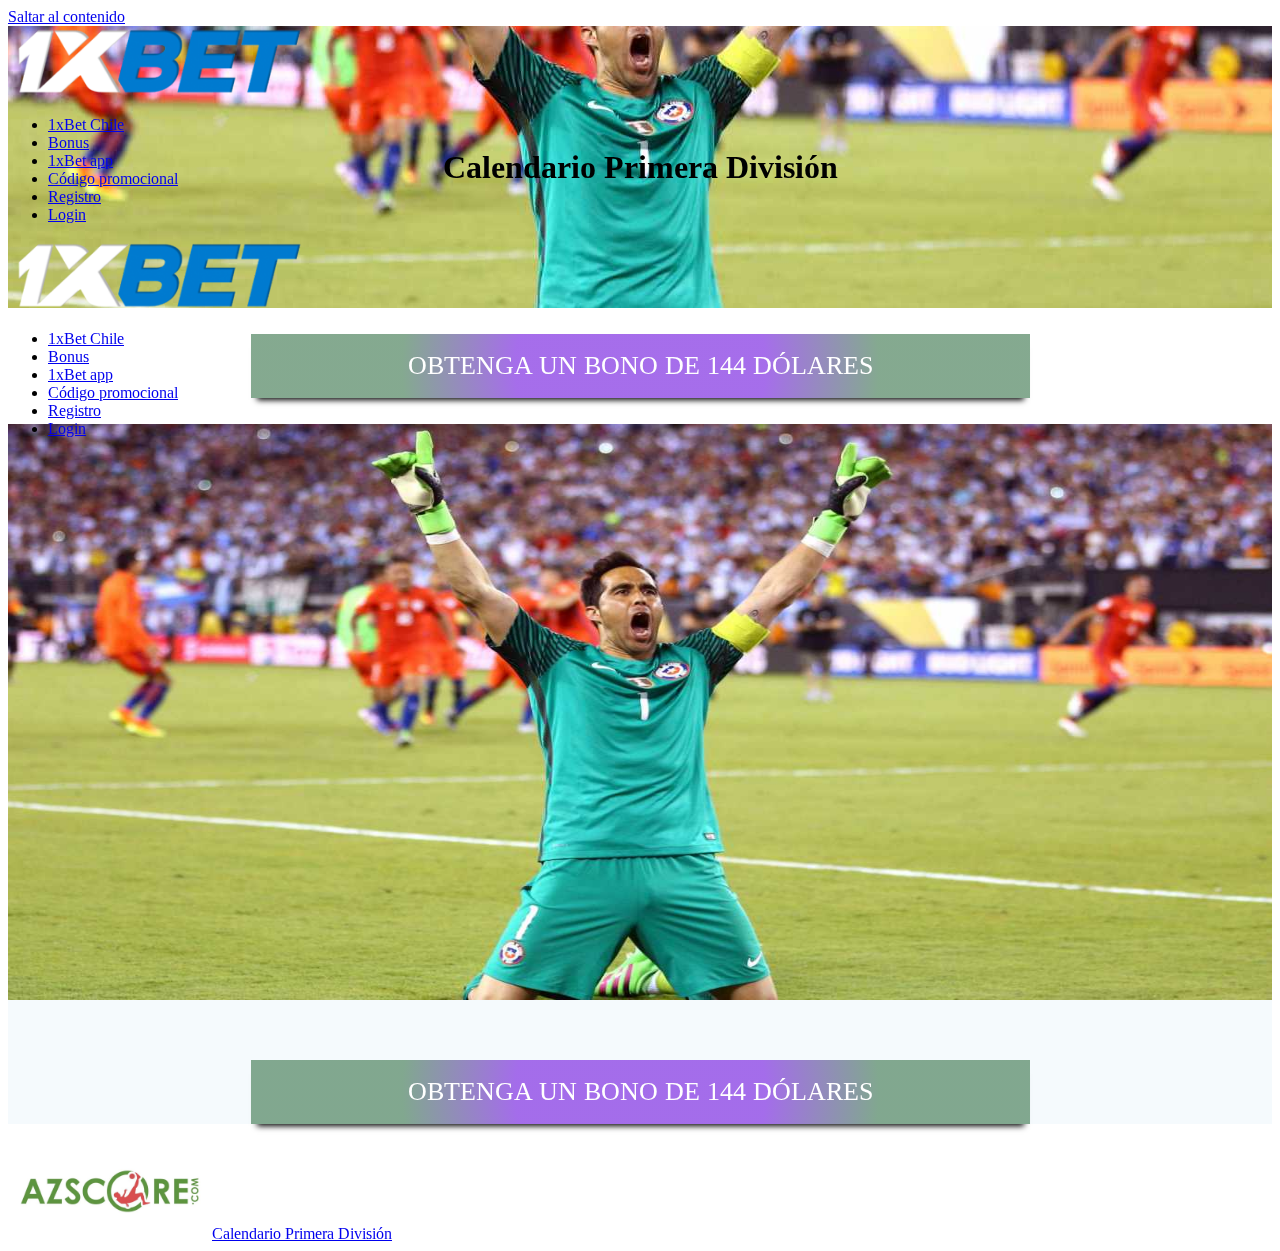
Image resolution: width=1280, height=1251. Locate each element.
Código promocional (113, 178)
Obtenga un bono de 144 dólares (640, 365)
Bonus (68, 142)
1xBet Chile (86, 124)
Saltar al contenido (66, 16)
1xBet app (80, 160)
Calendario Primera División (302, 1233)
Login (67, 214)
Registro (74, 196)
